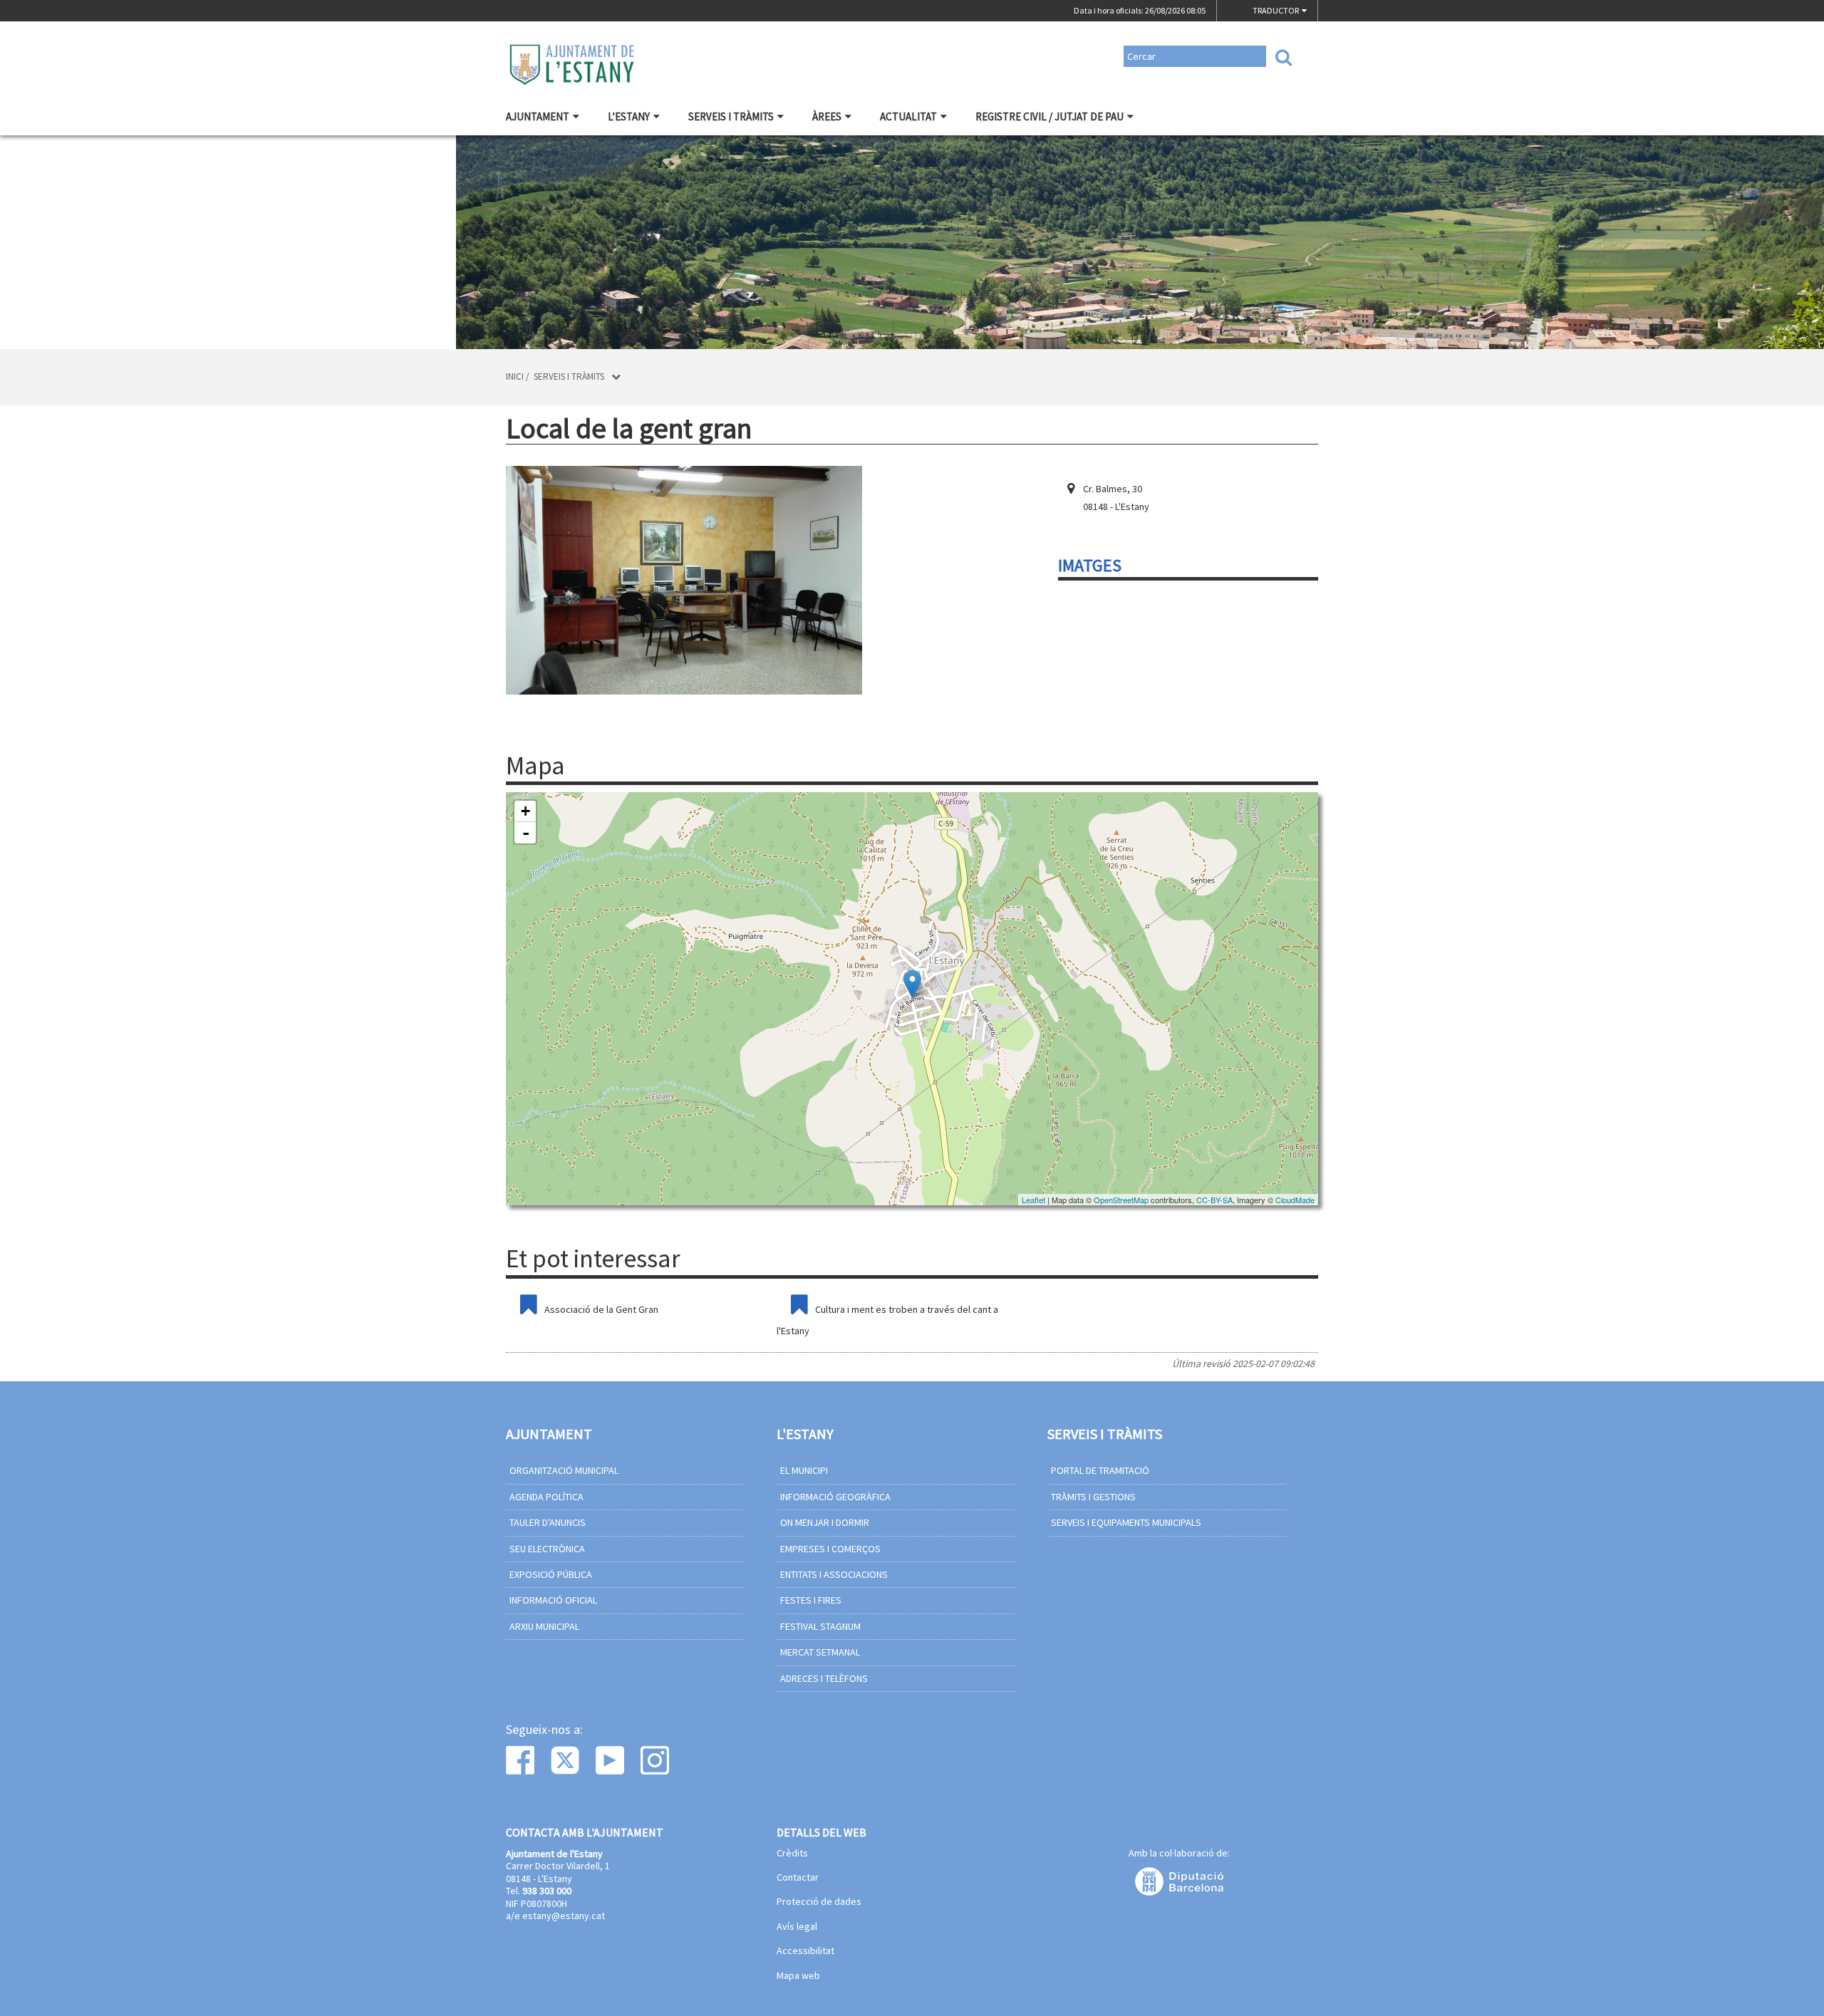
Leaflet (1033, 1200)
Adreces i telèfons (824, 1678)
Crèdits (792, 1854)
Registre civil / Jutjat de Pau (1050, 116)
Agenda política (546, 1497)
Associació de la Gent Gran (601, 1309)
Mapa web (798, 1976)
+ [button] (525, 811)
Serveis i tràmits (731, 116)
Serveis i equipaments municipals (1126, 1522)
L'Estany (629, 116)
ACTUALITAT (908, 116)
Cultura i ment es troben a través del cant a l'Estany (887, 1320)
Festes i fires (811, 1600)
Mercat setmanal (820, 1652)
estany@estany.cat (564, 1916)
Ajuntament (538, 116)
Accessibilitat (805, 1951)
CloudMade (1295, 1200)
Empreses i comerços (830, 1549)
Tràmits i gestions (1093, 1497)
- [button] (526, 833)
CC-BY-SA (1214, 1200)
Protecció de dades (819, 1902)
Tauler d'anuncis (548, 1522)
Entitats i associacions (834, 1574)
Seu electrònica (547, 1549)
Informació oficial (553, 1600)
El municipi (804, 1470)
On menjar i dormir (825, 1522)
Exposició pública (551, 1574)
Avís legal (797, 1927)
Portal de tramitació (1100, 1470)
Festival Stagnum (820, 1626)
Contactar (798, 1878)
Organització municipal (564, 1470)
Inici (515, 376)
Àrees (827, 116)
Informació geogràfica (835, 1497)
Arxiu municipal (544, 1626)
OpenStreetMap (1121, 1200)
